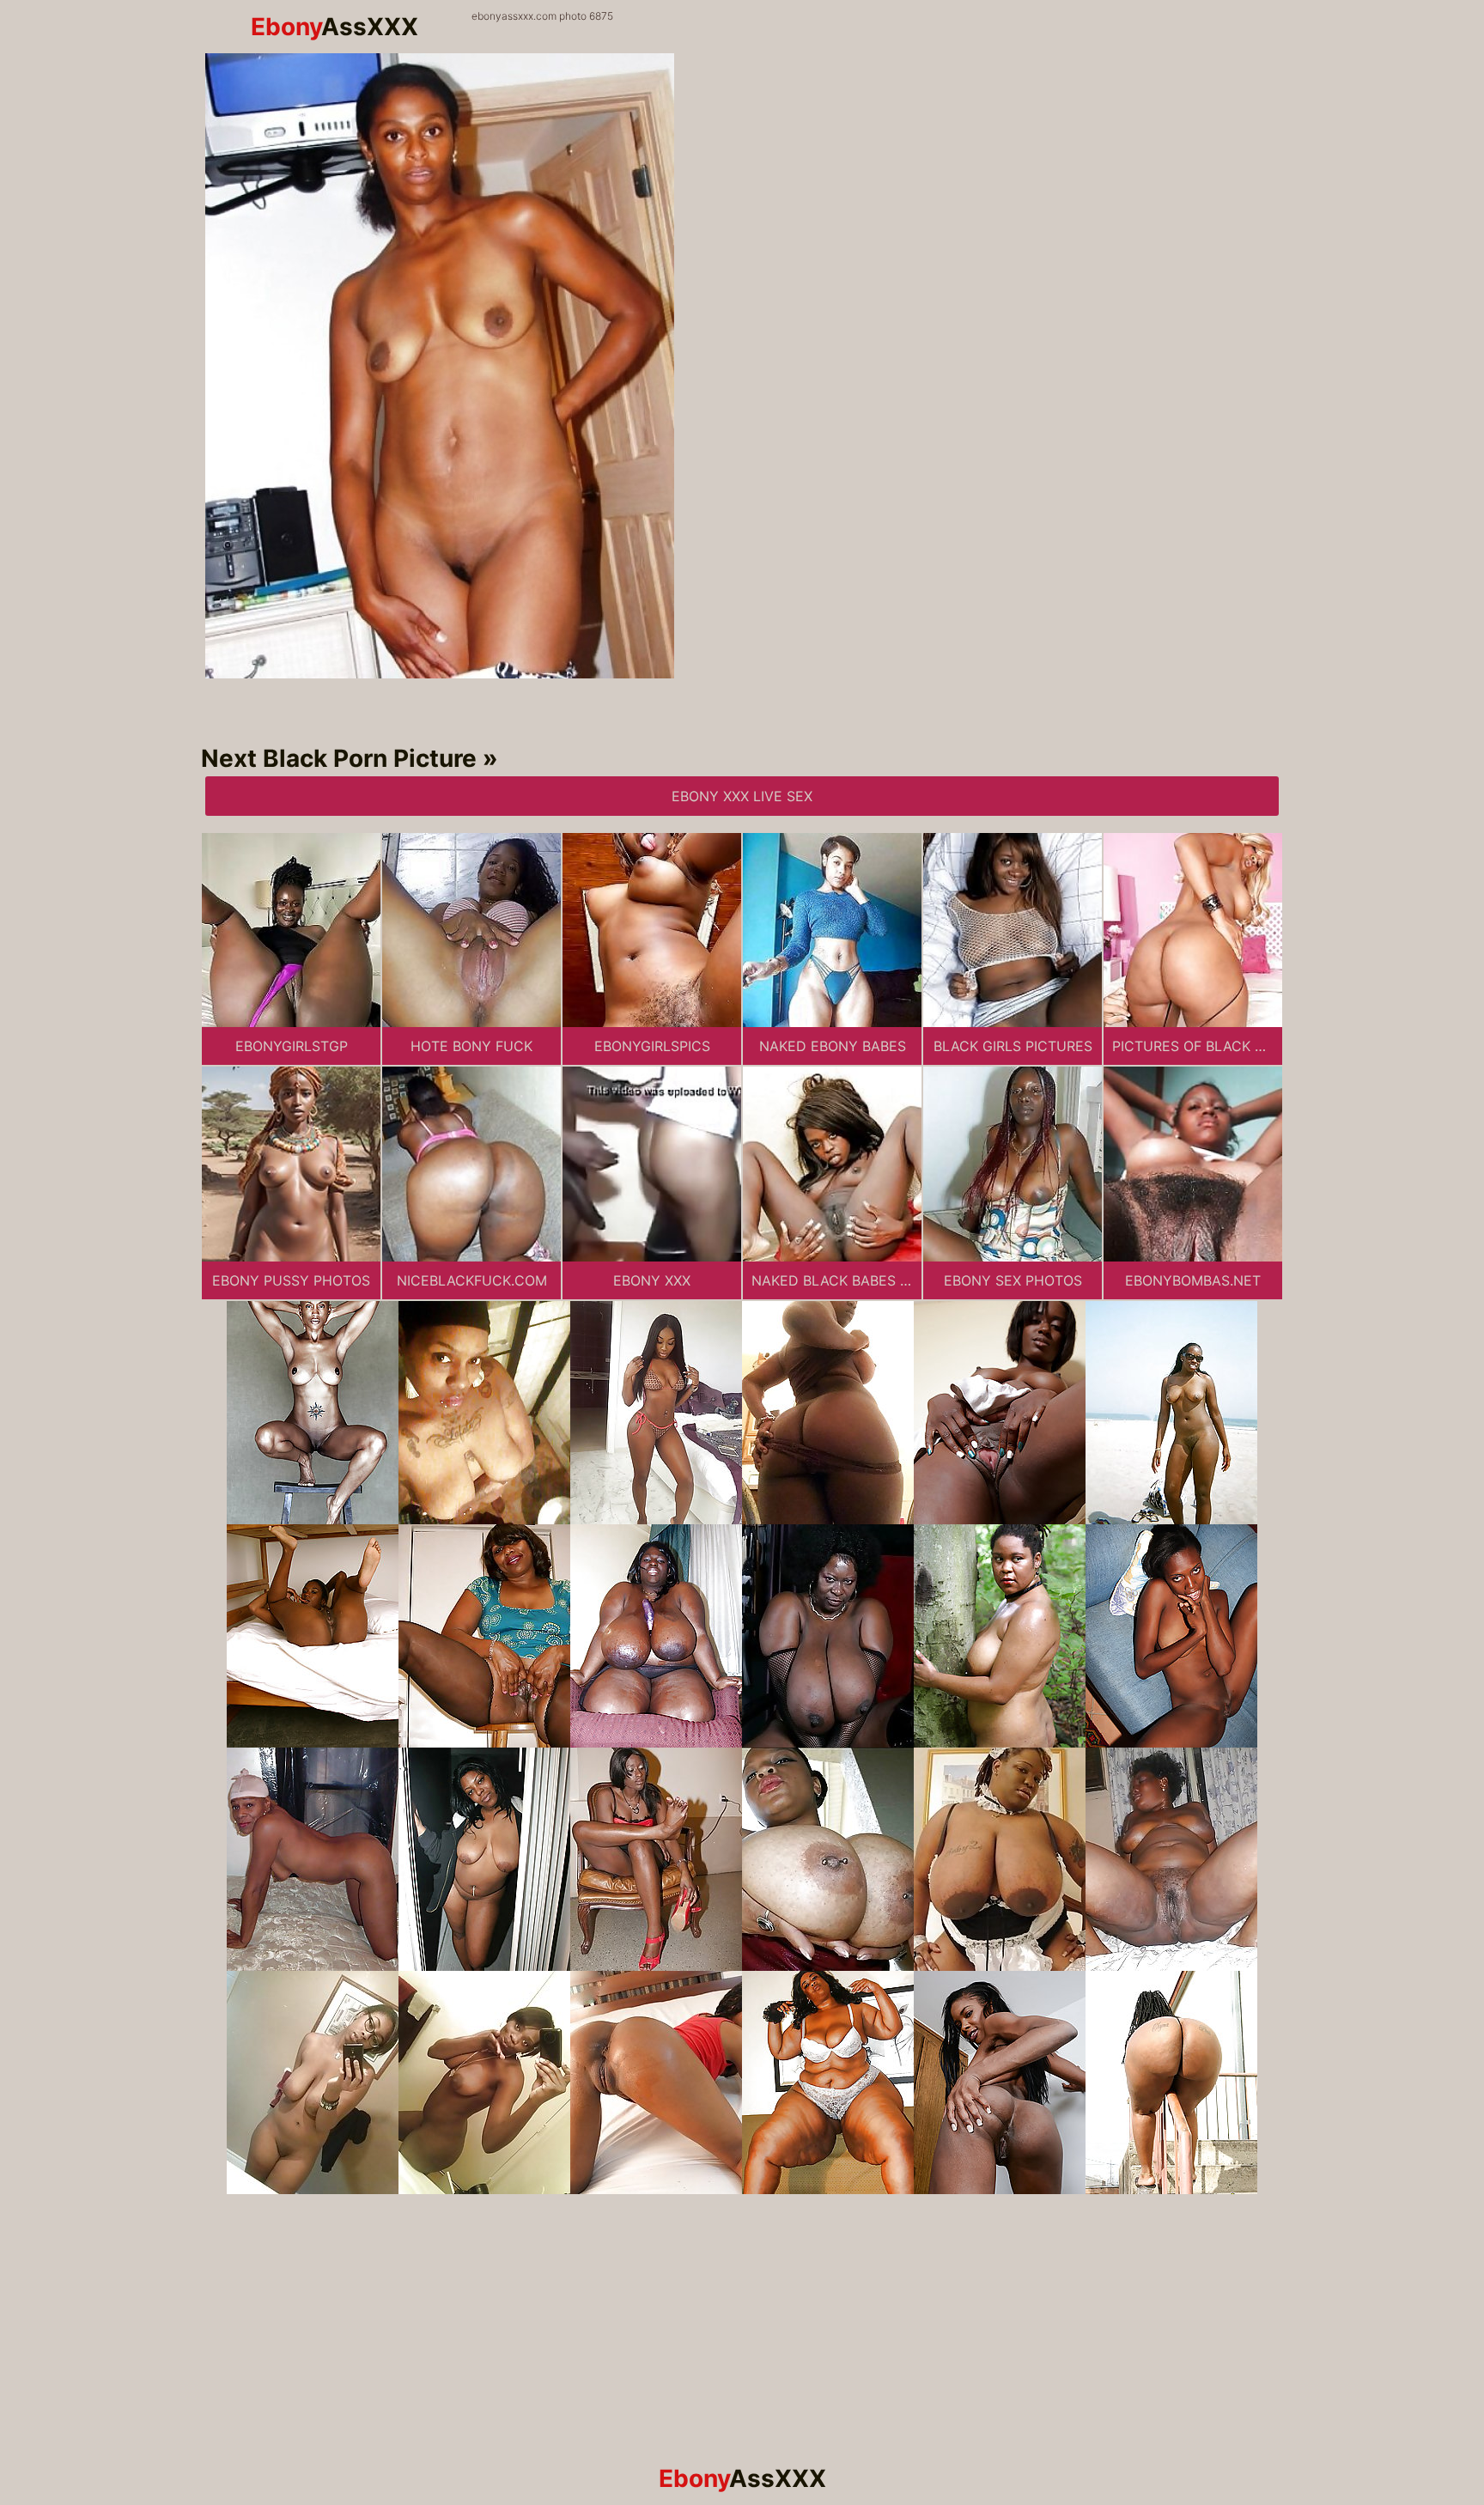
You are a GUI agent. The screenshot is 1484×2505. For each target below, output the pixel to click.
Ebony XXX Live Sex (742, 796)
